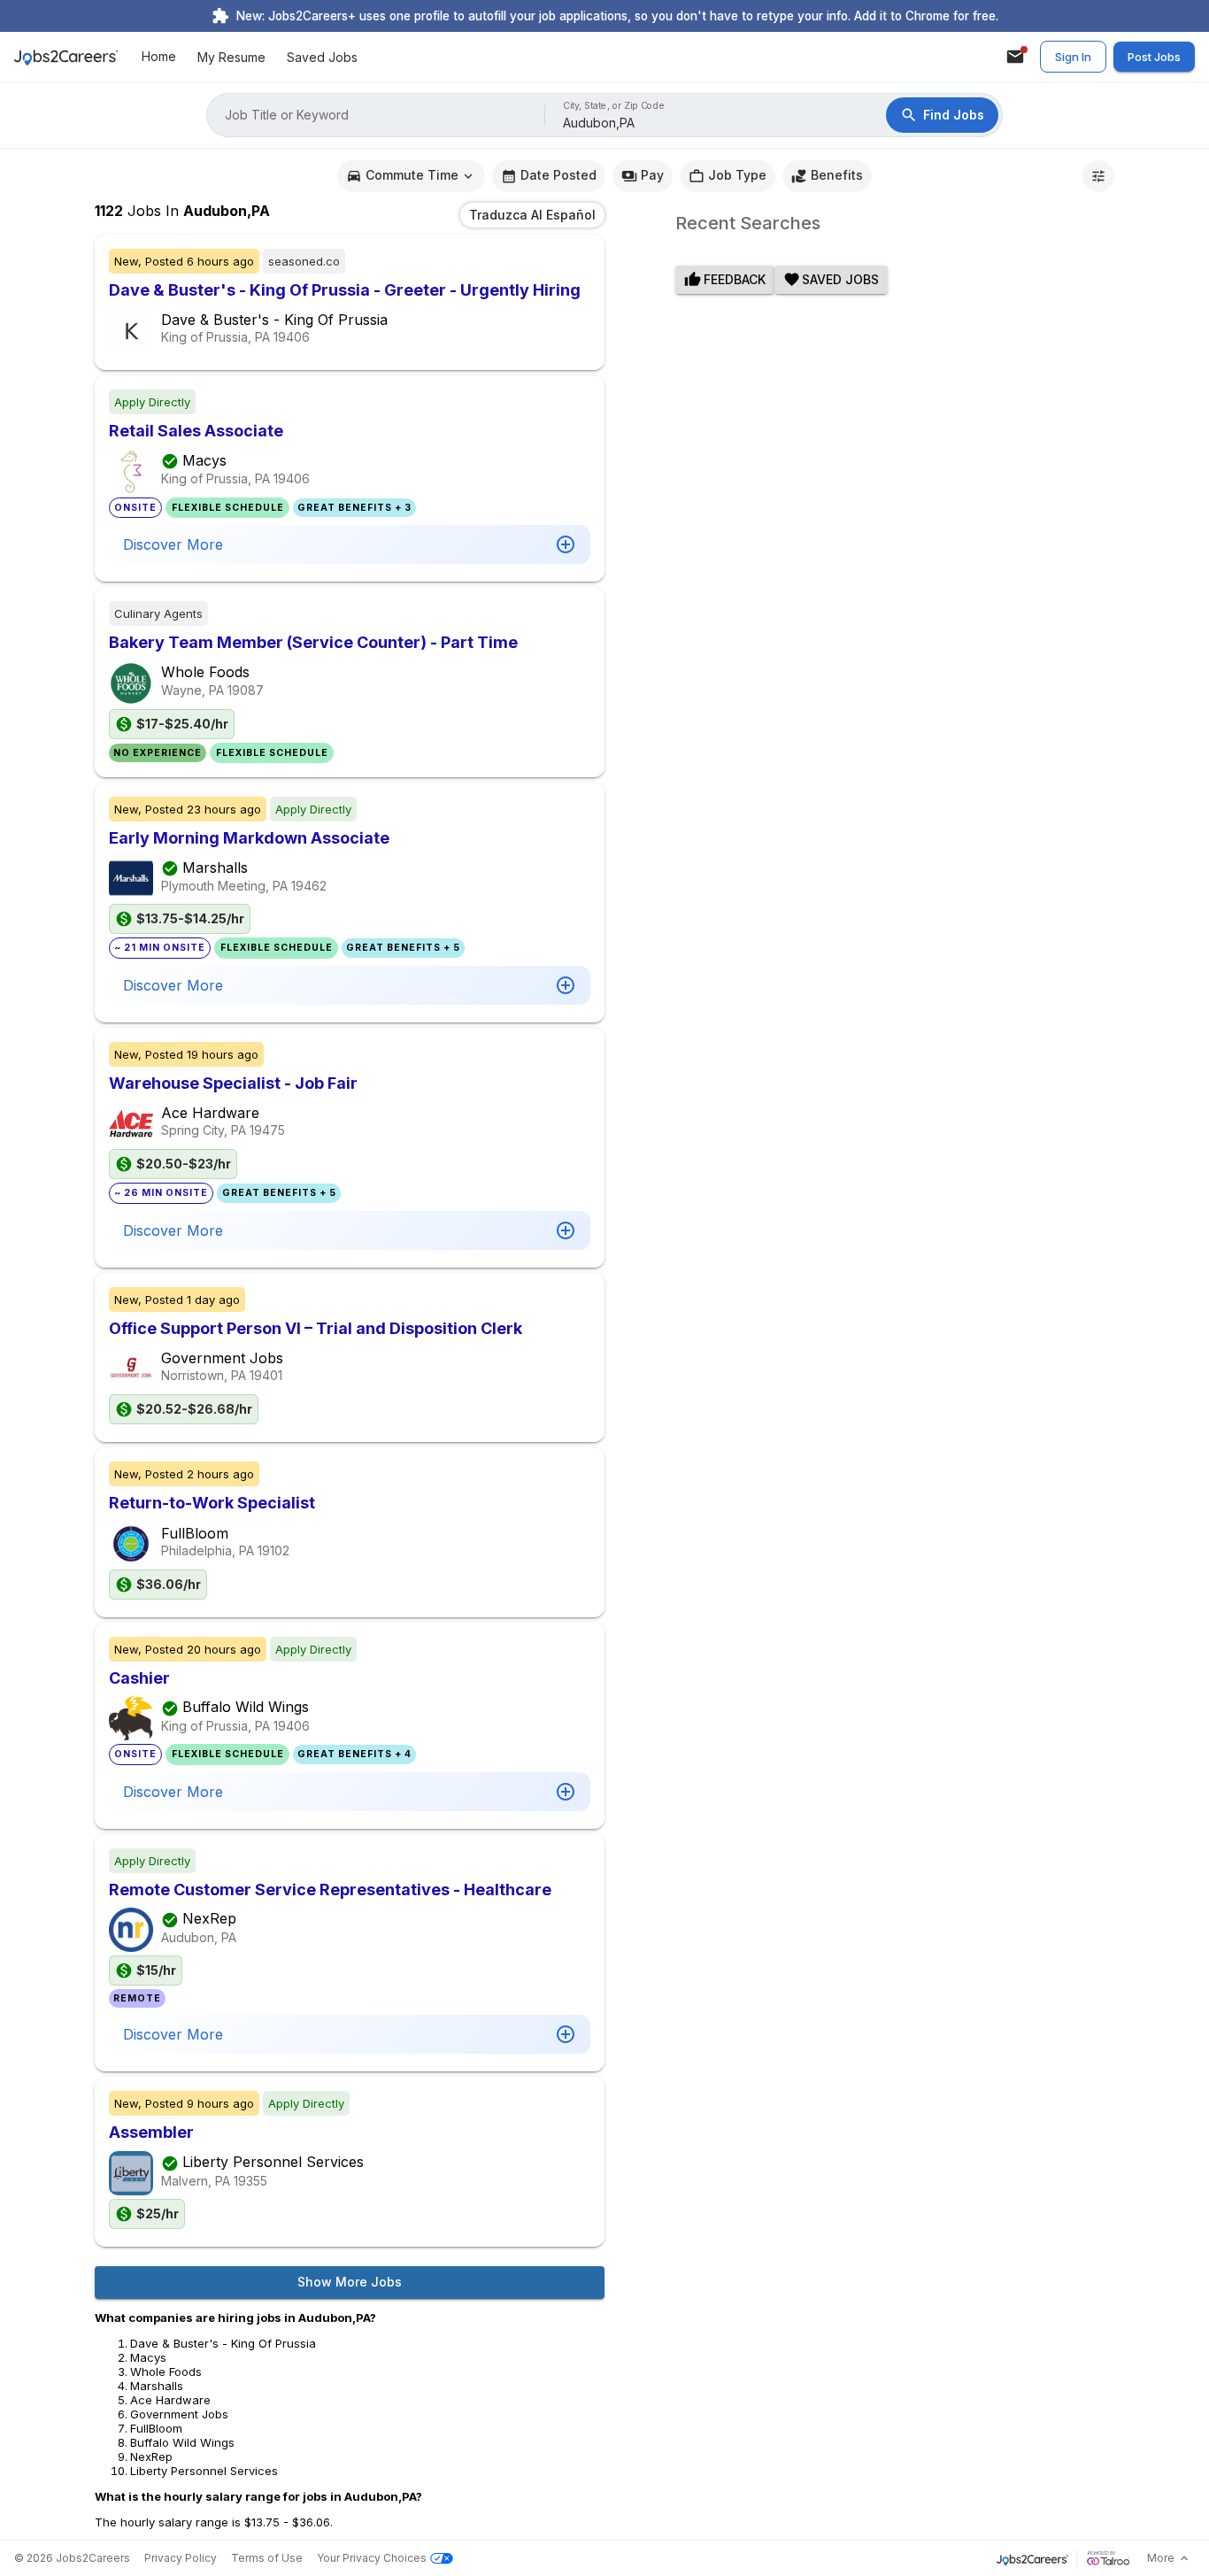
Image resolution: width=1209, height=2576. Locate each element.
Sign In (1073, 57)
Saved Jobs (322, 57)
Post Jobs (1154, 57)
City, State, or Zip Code (614, 106)
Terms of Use (267, 2558)
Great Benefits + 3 (354, 508)
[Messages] (1015, 57)
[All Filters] (1098, 176)
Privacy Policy (181, 2558)
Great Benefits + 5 (403, 948)
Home (159, 57)
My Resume (231, 57)
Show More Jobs (350, 2282)
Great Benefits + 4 (354, 1754)
